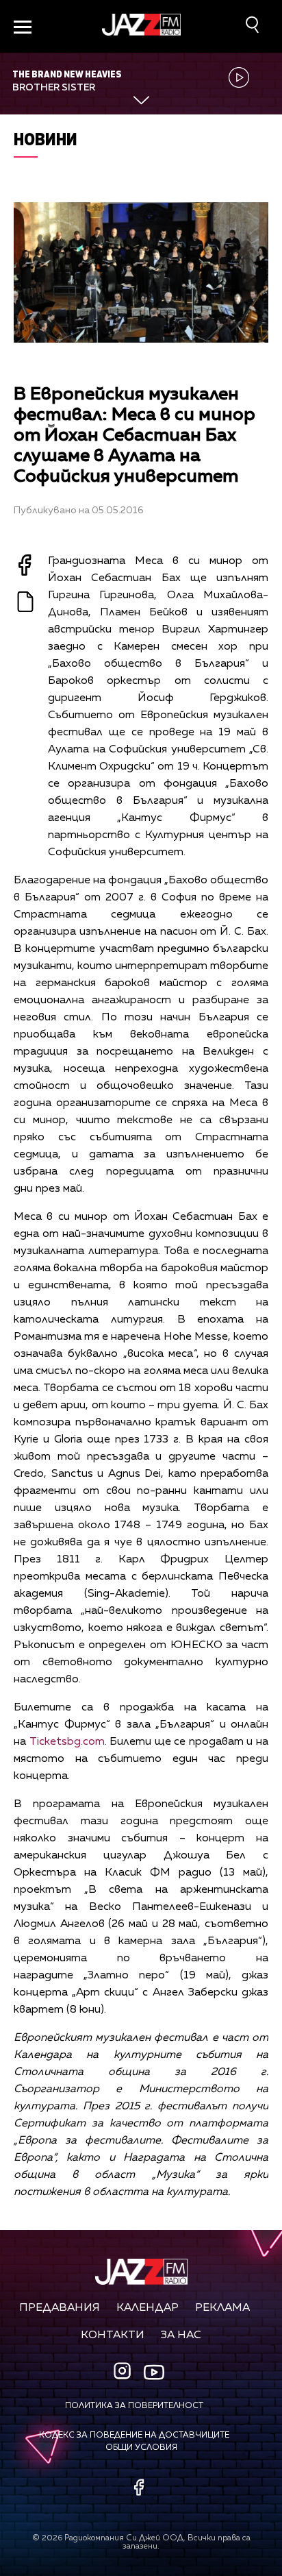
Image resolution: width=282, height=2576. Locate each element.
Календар (148, 2308)
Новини (46, 139)
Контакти (113, 2335)
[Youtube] (154, 2372)
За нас (181, 2335)
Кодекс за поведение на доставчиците (134, 2436)
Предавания (60, 2308)
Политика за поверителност (134, 2406)
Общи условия (141, 2448)
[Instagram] (124, 2372)
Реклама (222, 2308)
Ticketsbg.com (67, 1742)
